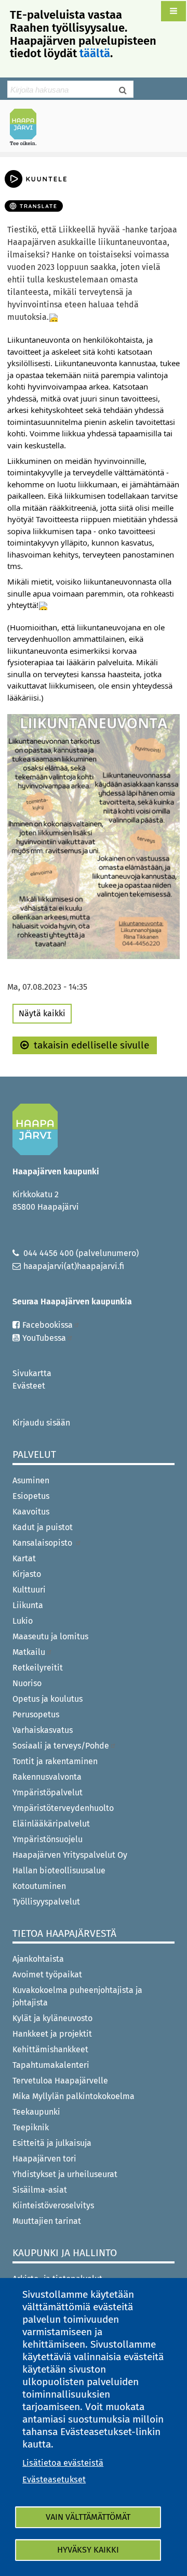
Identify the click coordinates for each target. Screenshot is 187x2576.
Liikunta (28, 1605)
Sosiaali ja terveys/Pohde (61, 1746)
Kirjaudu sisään (41, 1423)
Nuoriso (27, 1683)
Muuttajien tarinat (47, 2221)
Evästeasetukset (54, 2480)
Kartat (24, 1558)
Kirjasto (27, 1574)
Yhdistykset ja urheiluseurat (65, 2174)
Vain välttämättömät (88, 2517)
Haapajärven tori (44, 2159)
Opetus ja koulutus (48, 1699)
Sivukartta (32, 1373)
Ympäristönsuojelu (48, 1839)
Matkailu (29, 1652)
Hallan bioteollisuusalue (59, 1870)
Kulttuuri (29, 1590)
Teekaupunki (36, 2112)
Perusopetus (36, 1714)
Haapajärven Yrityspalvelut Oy (70, 1855)
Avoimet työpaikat (47, 1975)
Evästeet (29, 1386)
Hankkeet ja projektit (52, 2034)
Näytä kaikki (42, 1013)
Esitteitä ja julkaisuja (52, 2143)
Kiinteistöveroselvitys (53, 2205)
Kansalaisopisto (43, 1543)
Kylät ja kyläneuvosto (52, 2018)
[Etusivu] (28, 127)
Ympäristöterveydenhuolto (63, 1808)
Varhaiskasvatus (43, 1730)
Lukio (23, 1621)
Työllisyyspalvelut (46, 1902)
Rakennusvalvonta (47, 1777)
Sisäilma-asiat (40, 2190)
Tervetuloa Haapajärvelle (60, 2081)
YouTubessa (44, 1338)
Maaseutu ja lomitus (50, 1636)
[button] (173, 11)
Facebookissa (48, 1325)
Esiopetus (31, 1496)
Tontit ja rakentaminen (55, 1761)
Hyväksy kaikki (88, 2550)
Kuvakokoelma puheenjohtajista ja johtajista (77, 1996)
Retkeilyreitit (38, 1668)
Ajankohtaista (38, 1959)
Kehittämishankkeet (50, 2049)
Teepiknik (31, 2127)
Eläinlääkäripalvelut (51, 1824)
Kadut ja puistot (43, 1527)
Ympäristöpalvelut (48, 1792)
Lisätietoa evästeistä (63, 2463)
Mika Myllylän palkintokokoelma (74, 2096)
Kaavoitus (31, 1512)
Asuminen (31, 1480)
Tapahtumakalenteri (51, 2065)
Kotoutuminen (39, 1886)
